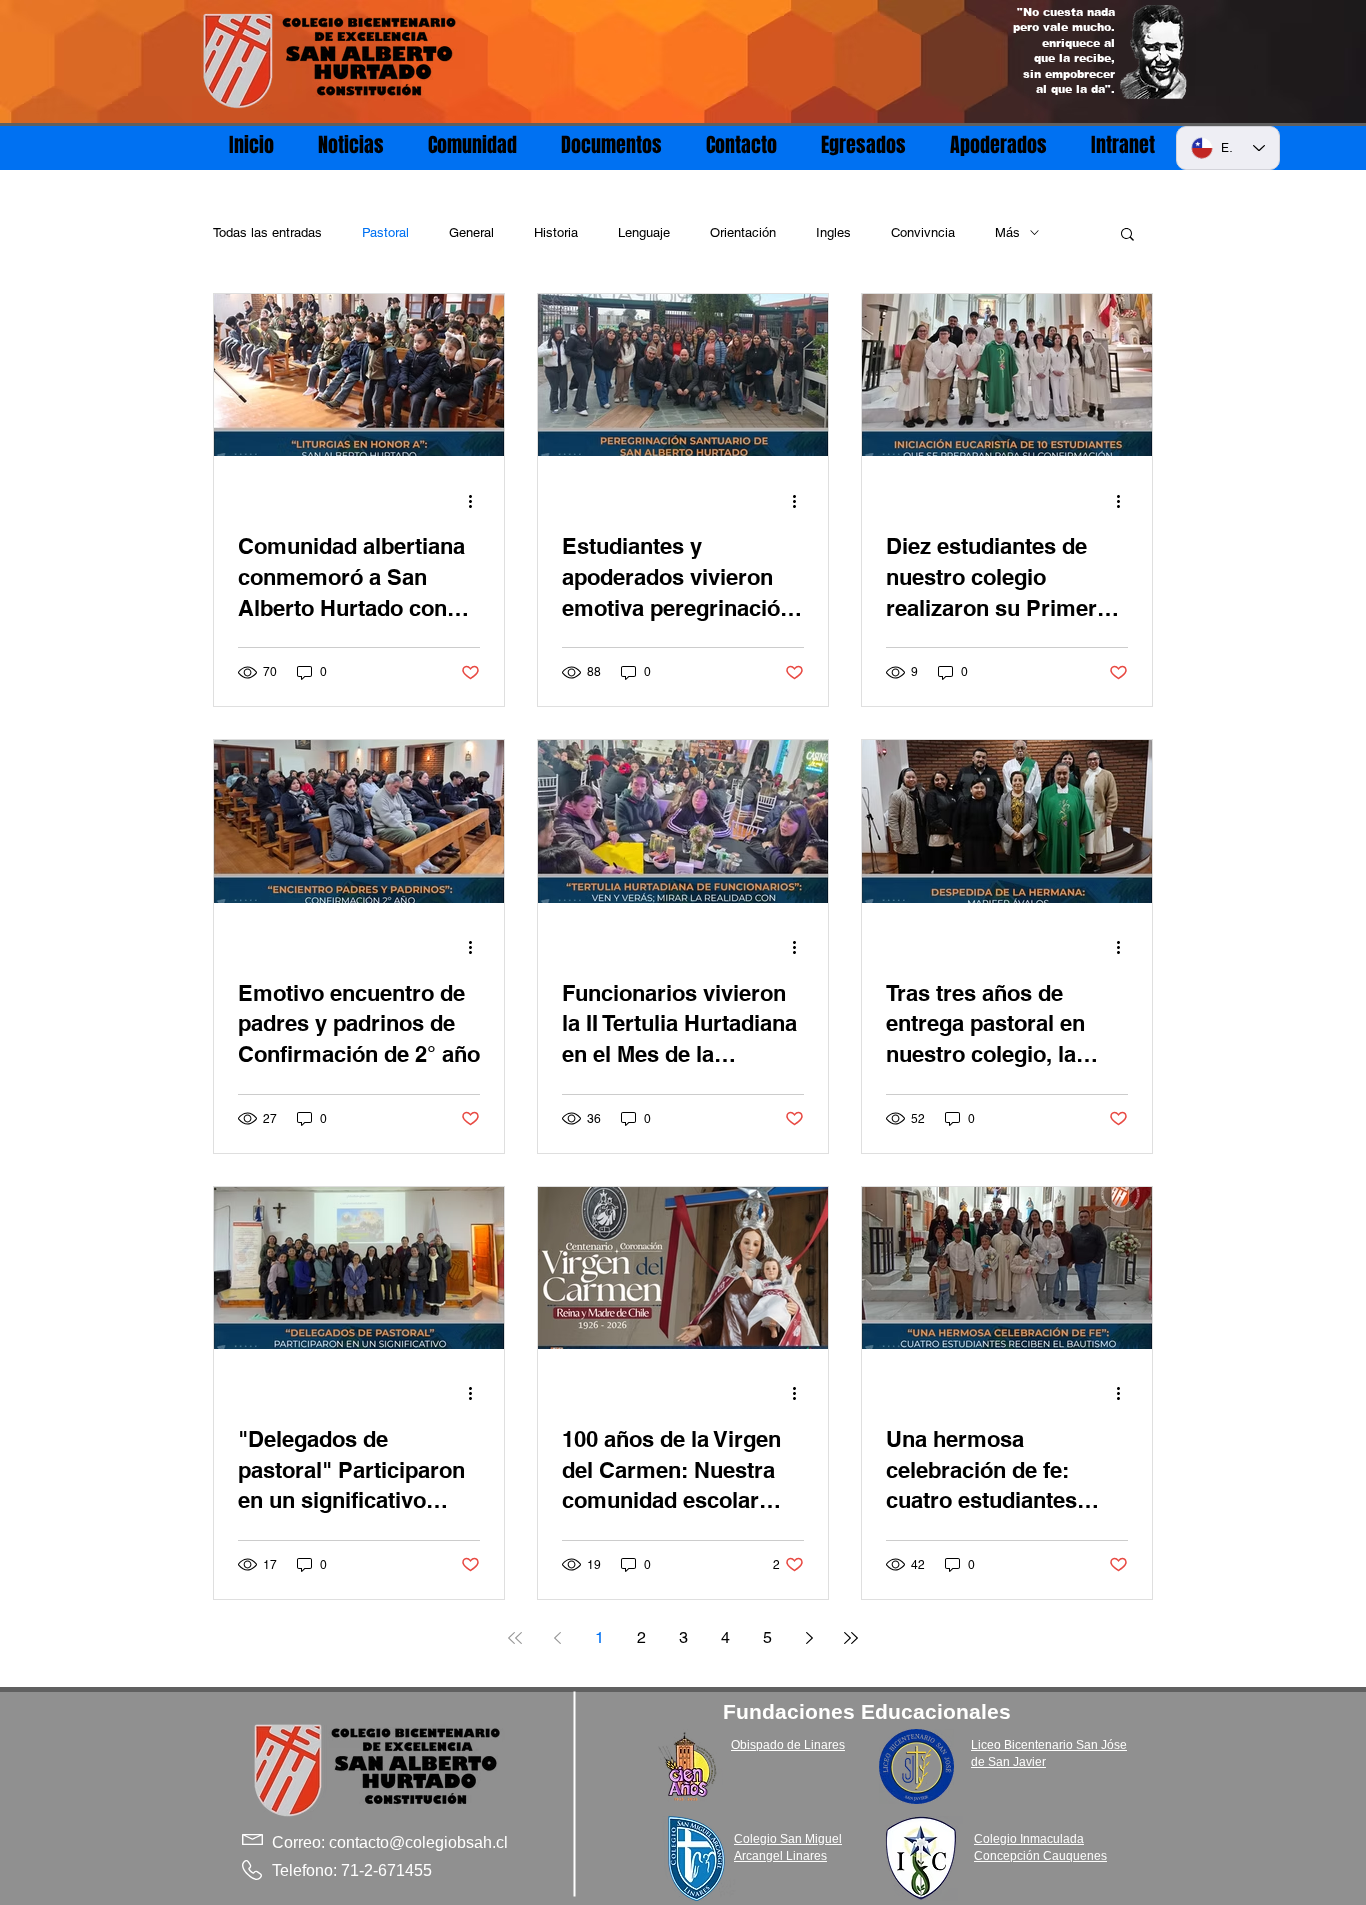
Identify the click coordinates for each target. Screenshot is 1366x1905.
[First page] (515, 1638)
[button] (1127, 235)
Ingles (833, 232)
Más (1007, 232)
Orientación (743, 232)
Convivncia (923, 232)
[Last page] (851, 1638)
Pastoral (385, 232)
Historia (556, 232)
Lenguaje (644, 232)
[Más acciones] (477, 501)
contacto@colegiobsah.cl (418, 1842)
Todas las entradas (267, 232)
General (471, 232)
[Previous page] (557, 1638)
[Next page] (809, 1638)
